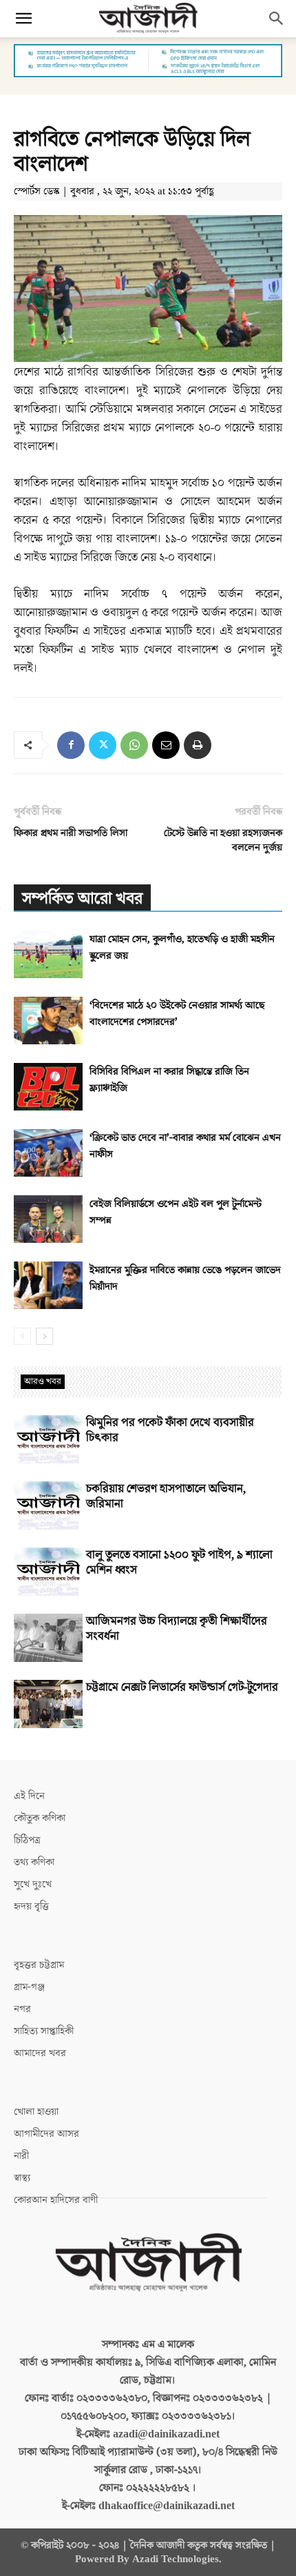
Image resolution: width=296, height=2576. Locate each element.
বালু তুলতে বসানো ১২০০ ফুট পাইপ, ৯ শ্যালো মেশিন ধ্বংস (179, 1563)
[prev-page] (22, 1336)
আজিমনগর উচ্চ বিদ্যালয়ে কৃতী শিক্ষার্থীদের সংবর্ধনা (177, 1629)
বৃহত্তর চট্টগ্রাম (39, 1965)
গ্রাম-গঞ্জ (29, 1987)
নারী (21, 2156)
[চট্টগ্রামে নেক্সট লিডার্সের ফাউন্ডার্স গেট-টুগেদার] (48, 1704)
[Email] (166, 745)
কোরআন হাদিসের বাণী (56, 2200)
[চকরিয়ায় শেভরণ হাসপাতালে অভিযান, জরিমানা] (48, 1505)
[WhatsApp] (134, 745)
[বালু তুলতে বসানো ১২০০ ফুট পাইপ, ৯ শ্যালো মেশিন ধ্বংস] (48, 1572)
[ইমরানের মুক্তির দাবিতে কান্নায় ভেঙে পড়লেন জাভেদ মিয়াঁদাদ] (48, 1285)
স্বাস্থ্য (22, 2178)
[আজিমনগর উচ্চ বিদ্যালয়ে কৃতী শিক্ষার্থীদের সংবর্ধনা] (48, 1638)
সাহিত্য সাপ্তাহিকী (44, 2031)
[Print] (198, 745)
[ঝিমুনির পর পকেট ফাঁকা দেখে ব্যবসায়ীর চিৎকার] (48, 1439)
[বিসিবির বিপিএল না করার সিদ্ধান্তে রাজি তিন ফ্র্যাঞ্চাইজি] (48, 1087)
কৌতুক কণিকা (40, 1818)
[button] (23, 19)
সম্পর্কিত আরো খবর (82, 899)
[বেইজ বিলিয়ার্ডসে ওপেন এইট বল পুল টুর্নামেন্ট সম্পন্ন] (48, 1219)
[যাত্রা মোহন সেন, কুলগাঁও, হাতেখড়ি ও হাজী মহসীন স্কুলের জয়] (48, 954)
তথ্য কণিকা (34, 1862)
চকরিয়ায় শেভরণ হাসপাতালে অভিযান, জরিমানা (166, 1497)
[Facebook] (71, 745)
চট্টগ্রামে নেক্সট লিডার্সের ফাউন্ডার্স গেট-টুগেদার (182, 1687)
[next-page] (44, 1336)
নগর (22, 2009)
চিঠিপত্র (27, 1840)
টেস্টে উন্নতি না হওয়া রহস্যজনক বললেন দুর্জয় (223, 840)
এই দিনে (29, 1796)
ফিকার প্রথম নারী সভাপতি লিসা (71, 833)
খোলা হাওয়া (36, 2112)
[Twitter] (103, 745)
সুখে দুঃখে (33, 1884)
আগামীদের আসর (46, 2134)
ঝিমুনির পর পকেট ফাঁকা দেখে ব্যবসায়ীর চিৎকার (170, 1430)
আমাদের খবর (40, 2053)
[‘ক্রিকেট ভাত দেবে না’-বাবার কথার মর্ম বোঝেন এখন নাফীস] (48, 1153)
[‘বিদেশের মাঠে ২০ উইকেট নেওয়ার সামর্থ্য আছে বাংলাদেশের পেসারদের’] (48, 1021)
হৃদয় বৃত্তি (31, 1906)
